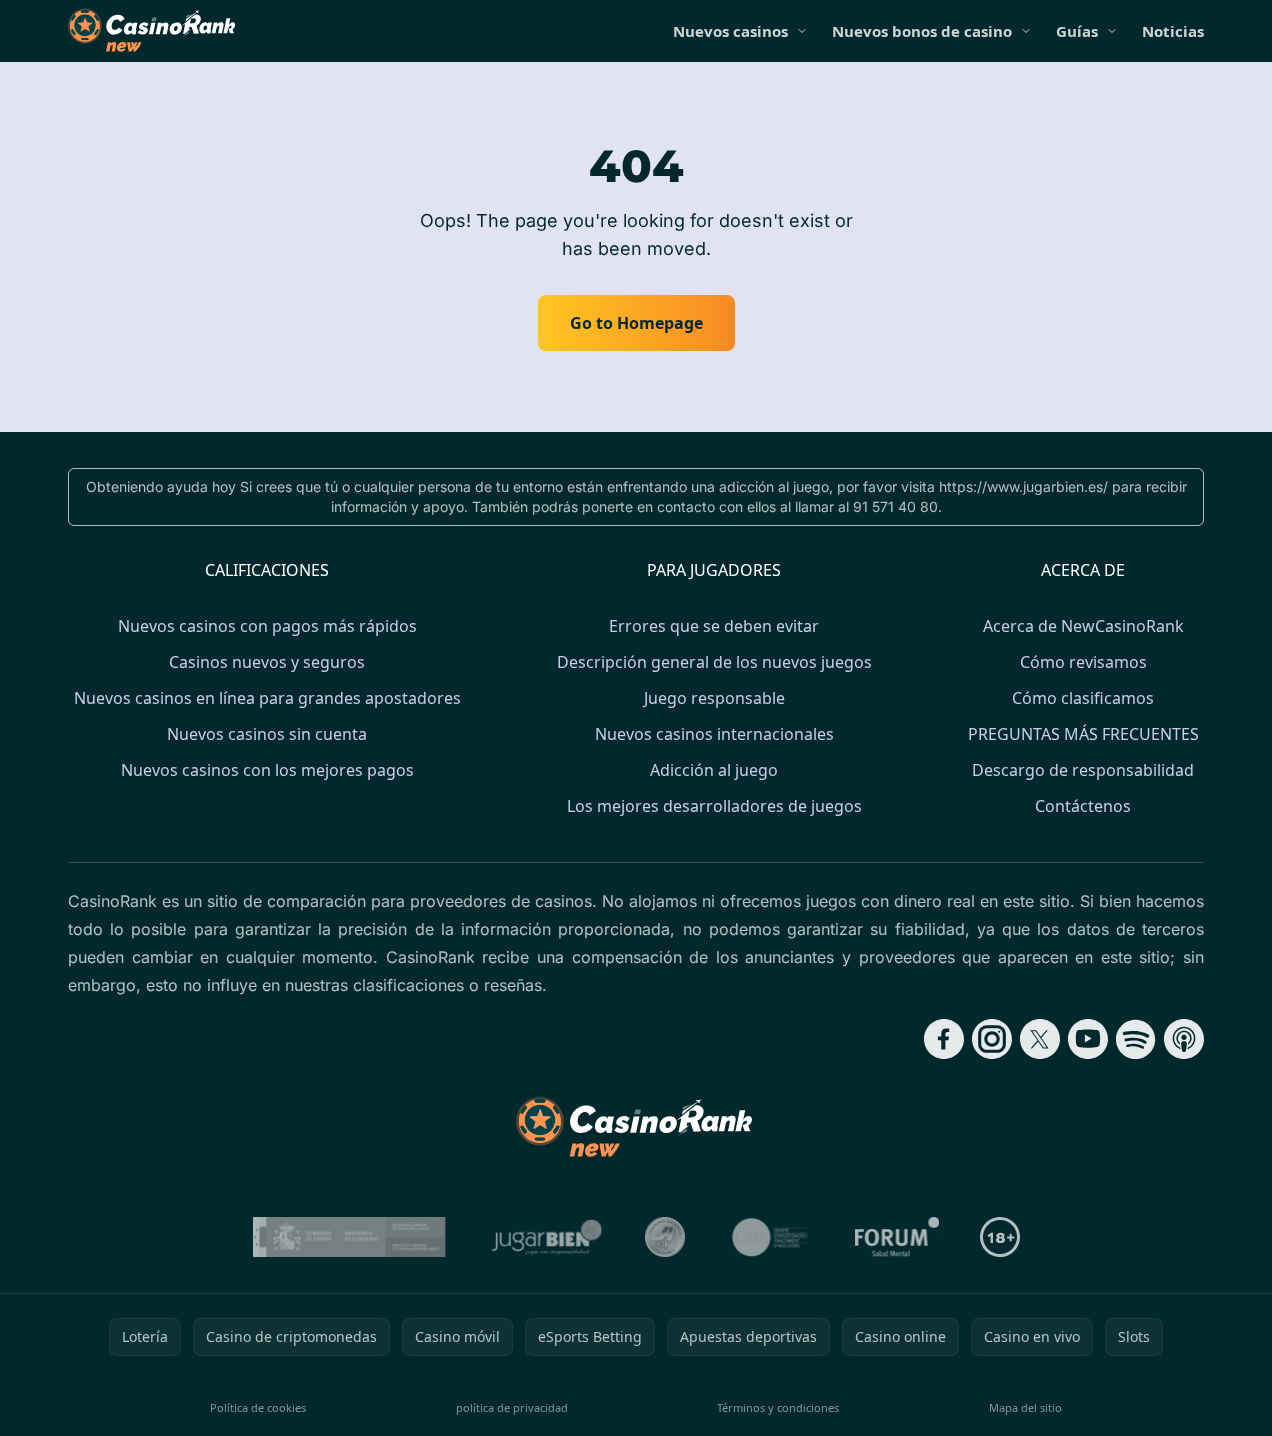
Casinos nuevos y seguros (267, 662)
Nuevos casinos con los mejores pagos (267, 770)
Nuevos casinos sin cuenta (267, 734)
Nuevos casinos (730, 31)
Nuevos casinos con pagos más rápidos (267, 626)
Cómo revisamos (1083, 662)
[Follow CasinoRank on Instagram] (992, 1039)
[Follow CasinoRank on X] (1040, 1039)
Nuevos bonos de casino (922, 31)
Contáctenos (1083, 806)
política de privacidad (512, 1407)
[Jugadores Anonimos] (665, 1237)
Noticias (1173, 31)
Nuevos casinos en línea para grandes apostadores (267, 698)
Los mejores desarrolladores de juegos (714, 806)
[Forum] (897, 1237)
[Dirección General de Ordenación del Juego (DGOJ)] (349, 1237)
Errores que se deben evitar (714, 626)
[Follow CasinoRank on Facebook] (944, 1039)
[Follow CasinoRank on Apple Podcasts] (1184, 1039)
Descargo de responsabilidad (1083, 770)
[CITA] (770, 1237)
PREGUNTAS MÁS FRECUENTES (1083, 734)
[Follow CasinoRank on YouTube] (1088, 1039)
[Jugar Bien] (545, 1237)
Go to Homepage (636, 323)
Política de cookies (258, 1407)
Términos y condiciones (778, 1407)
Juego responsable (714, 698)
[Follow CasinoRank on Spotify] (1136, 1039)
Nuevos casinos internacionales (714, 734)
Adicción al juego (714, 770)
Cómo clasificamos (1083, 698)
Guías (1077, 31)
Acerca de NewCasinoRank (1083, 626)
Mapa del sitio (1025, 1407)
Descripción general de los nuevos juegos (714, 662)
